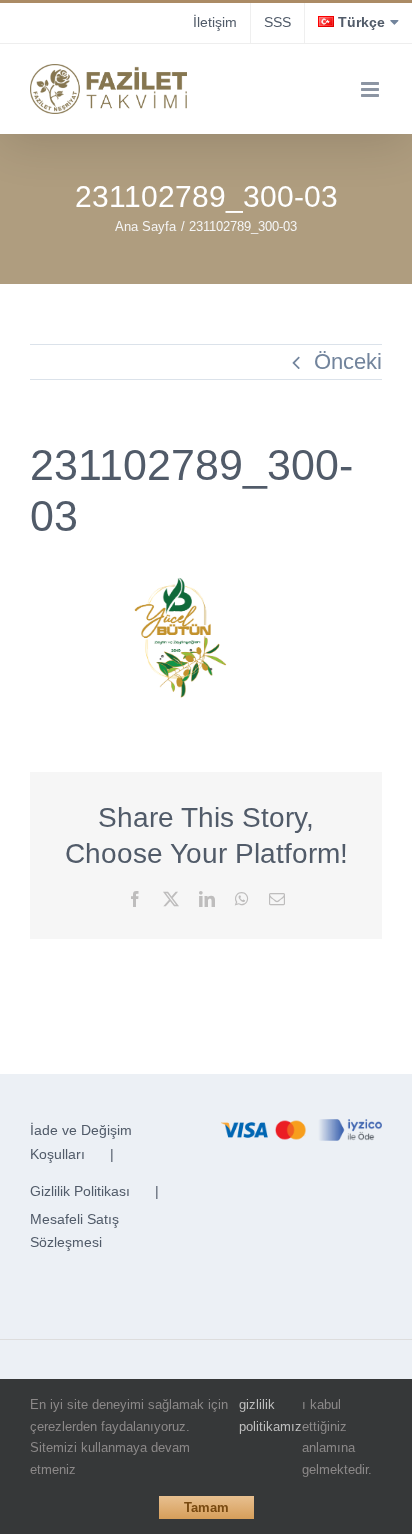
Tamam (206, 1507)
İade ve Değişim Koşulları (81, 1142)
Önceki (348, 361)
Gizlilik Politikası (80, 1191)
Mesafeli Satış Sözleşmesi (74, 1231)
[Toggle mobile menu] (371, 89)
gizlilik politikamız (270, 1415)
